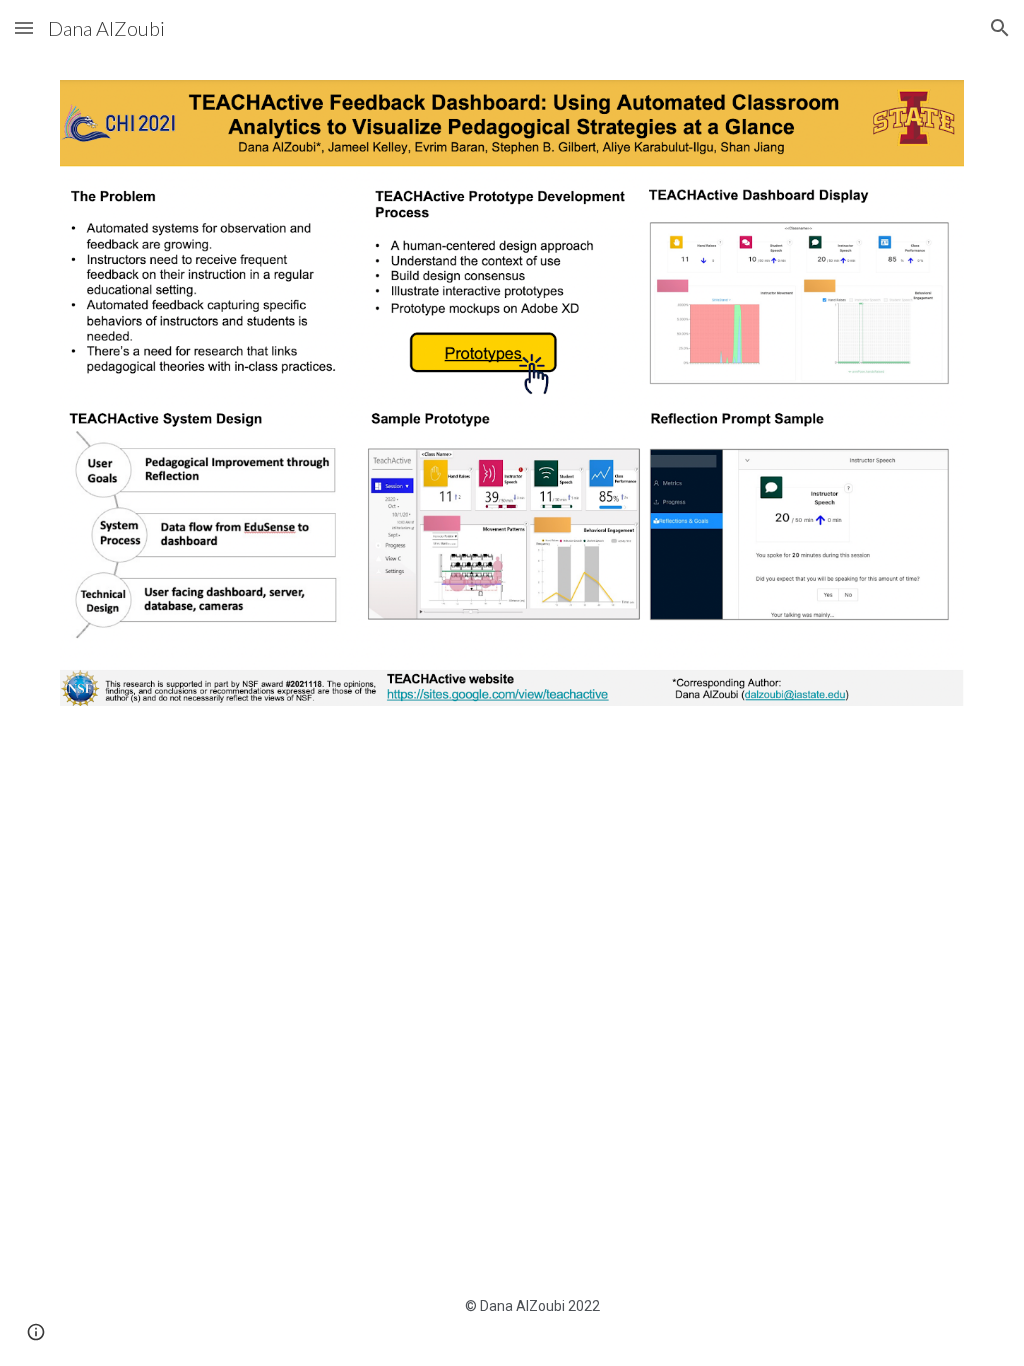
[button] (24, 27)
